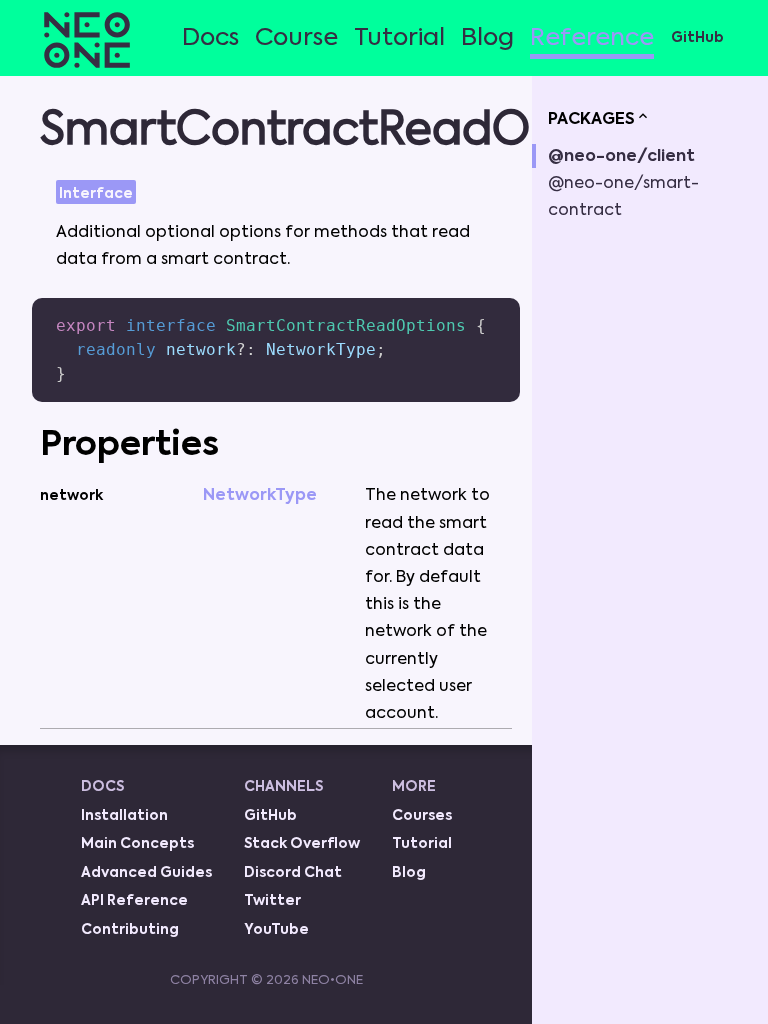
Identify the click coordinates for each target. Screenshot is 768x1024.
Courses (422, 816)
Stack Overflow (302, 844)
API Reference (134, 901)
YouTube (276, 930)
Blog (487, 38)
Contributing (130, 930)
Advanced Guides (146, 873)
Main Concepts (137, 844)
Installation (124, 816)
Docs (210, 38)
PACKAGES (591, 120)
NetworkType (260, 496)
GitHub (697, 38)
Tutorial (399, 38)
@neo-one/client (621, 157)
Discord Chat (293, 873)
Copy (473, 306)
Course (296, 38)
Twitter (272, 901)
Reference (592, 38)
